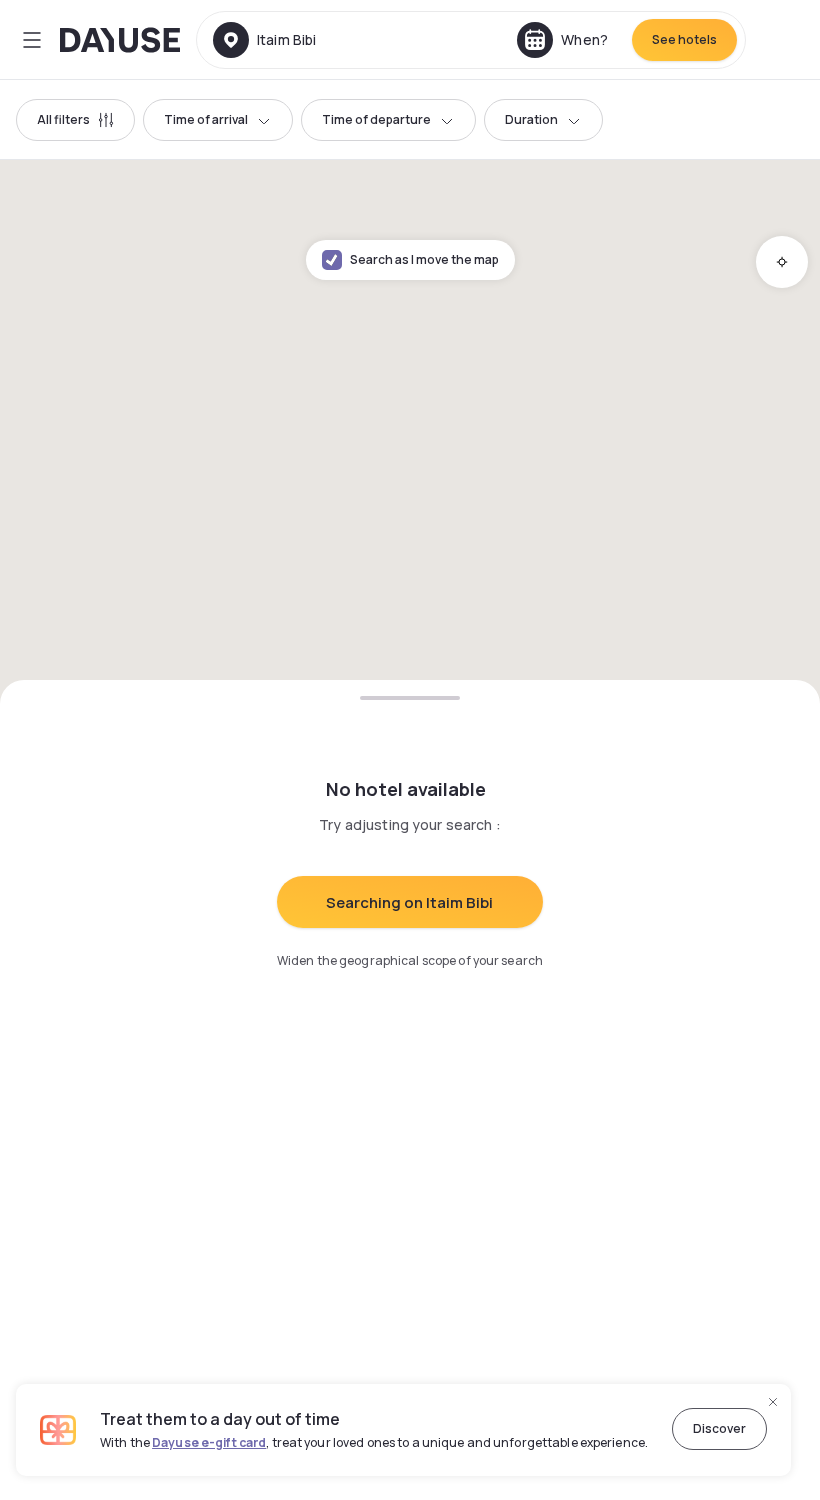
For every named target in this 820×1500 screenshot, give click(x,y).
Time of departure (376, 119)
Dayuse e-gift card (209, 1442)
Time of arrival (206, 119)
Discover (719, 1428)
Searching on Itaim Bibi (409, 902)
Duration (531, 119)
